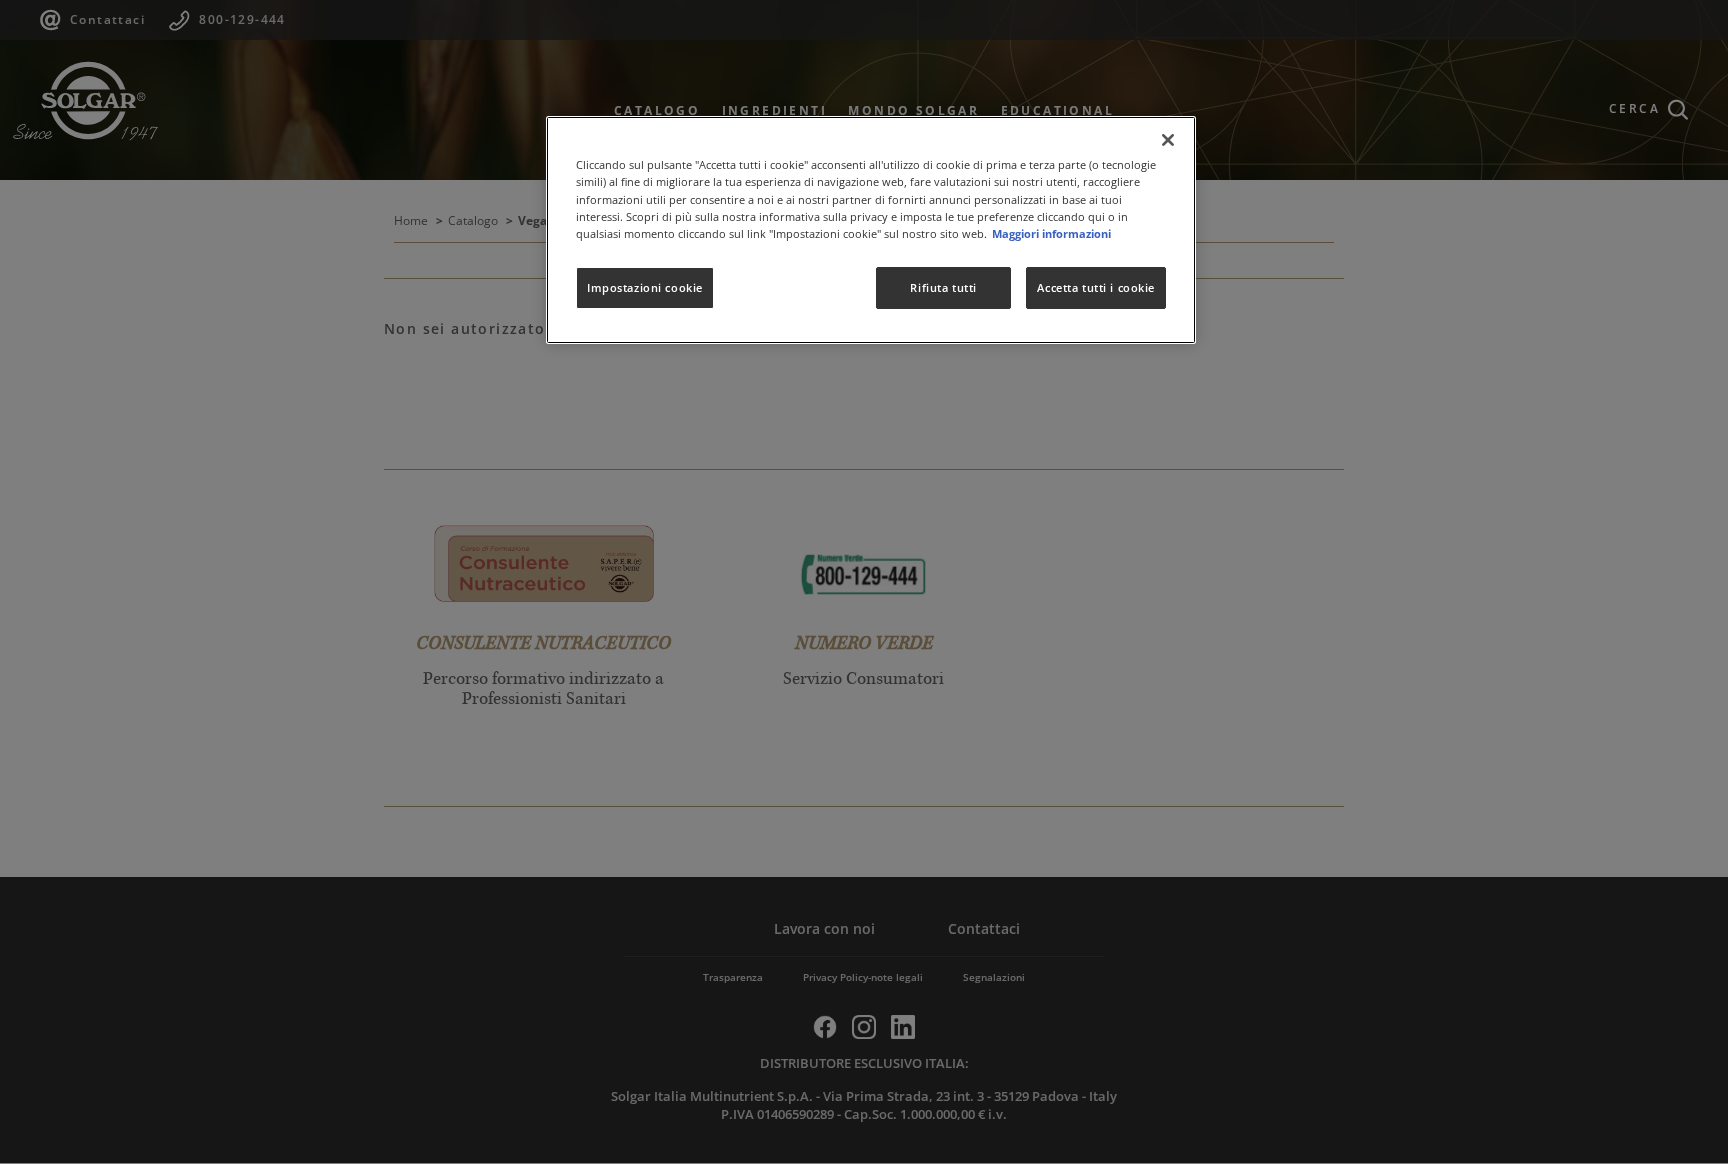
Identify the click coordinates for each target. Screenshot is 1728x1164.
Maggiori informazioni (1051, 233)
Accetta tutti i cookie (1096, 287)
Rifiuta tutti (943, 287)
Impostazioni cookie (645, 287)
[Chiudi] (1168, 140)
